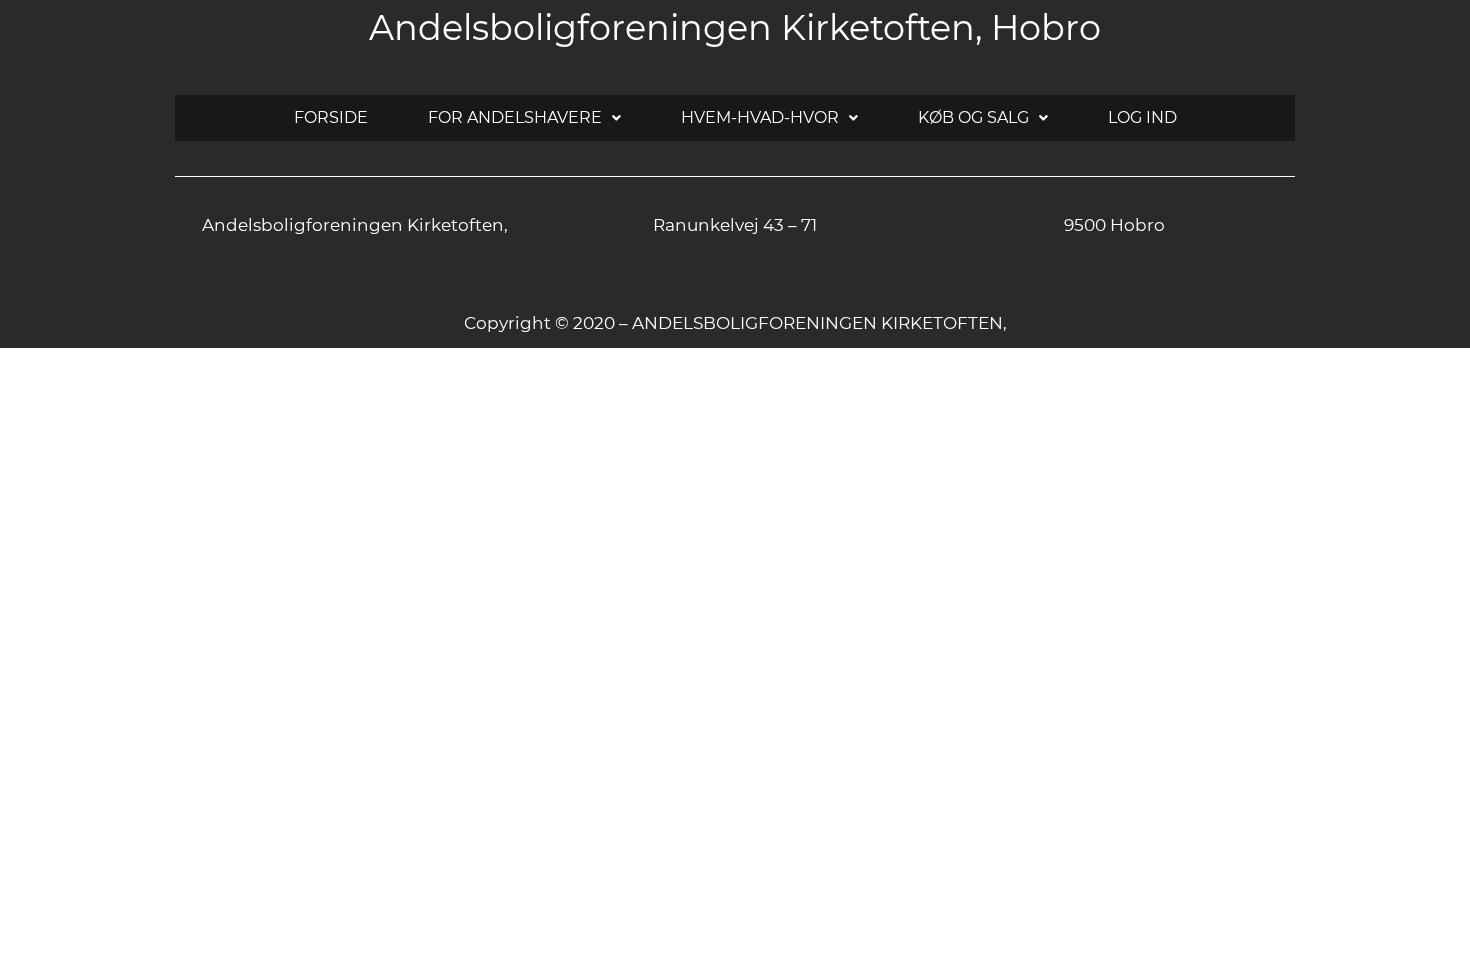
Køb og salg (973, 117)
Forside (331, 117)
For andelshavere (515, 117)
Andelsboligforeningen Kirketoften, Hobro (735, 27)
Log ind (1142, 117)
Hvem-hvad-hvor (760, 117)
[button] (524, 118)
